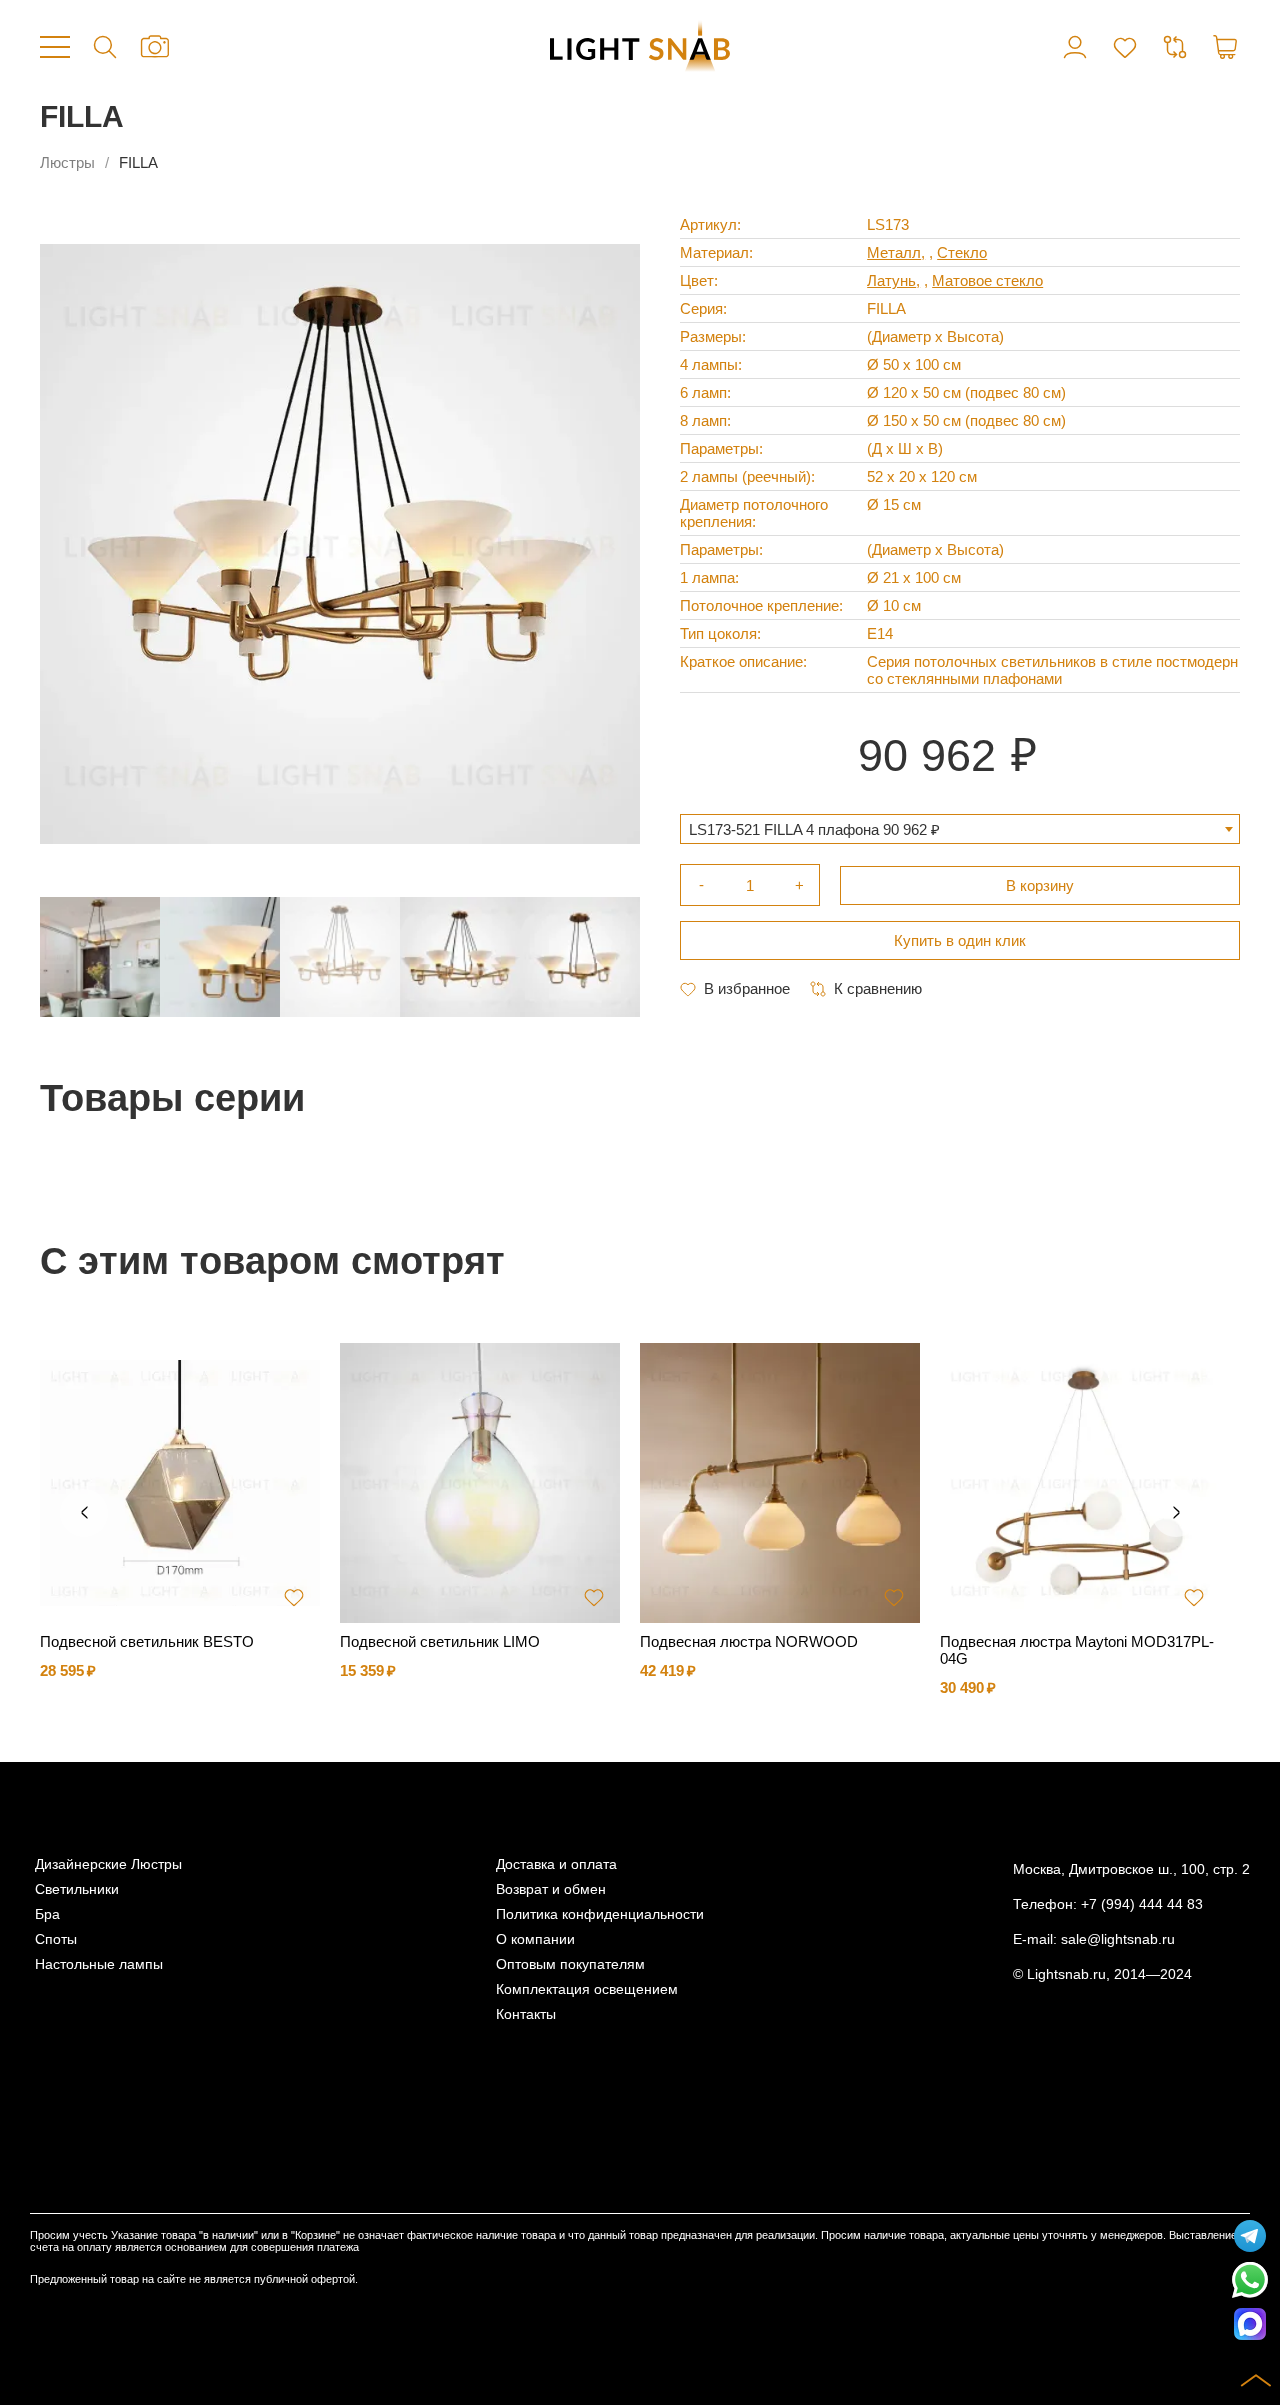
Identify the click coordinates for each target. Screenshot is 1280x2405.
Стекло (962, 252)
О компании (535, 1939)
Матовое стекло (987, 280)
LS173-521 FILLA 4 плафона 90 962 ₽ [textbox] (814, 829)
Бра (47, 1914)
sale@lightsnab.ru (1118, 1939)
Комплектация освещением (587, 1989)
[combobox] (960, 829)
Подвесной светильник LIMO (440, 1641)
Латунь (891, 280)
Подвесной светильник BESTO (147, 1641)
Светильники (77, 1889)
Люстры (67, 162)
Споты (56, 1939)
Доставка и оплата (556, 1864)
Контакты (526, 2014)
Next (1176, 1513)
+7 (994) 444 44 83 (1142, 1904)
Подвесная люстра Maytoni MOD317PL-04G (1077, 1650)
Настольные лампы (99, 1964)
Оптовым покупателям (570, 1964)
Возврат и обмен (551, 1889)
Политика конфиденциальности (600, 1914)
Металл (894, 252)
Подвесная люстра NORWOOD (749, 1641)
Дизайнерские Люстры (108, 1864)
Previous (84, 1513)
